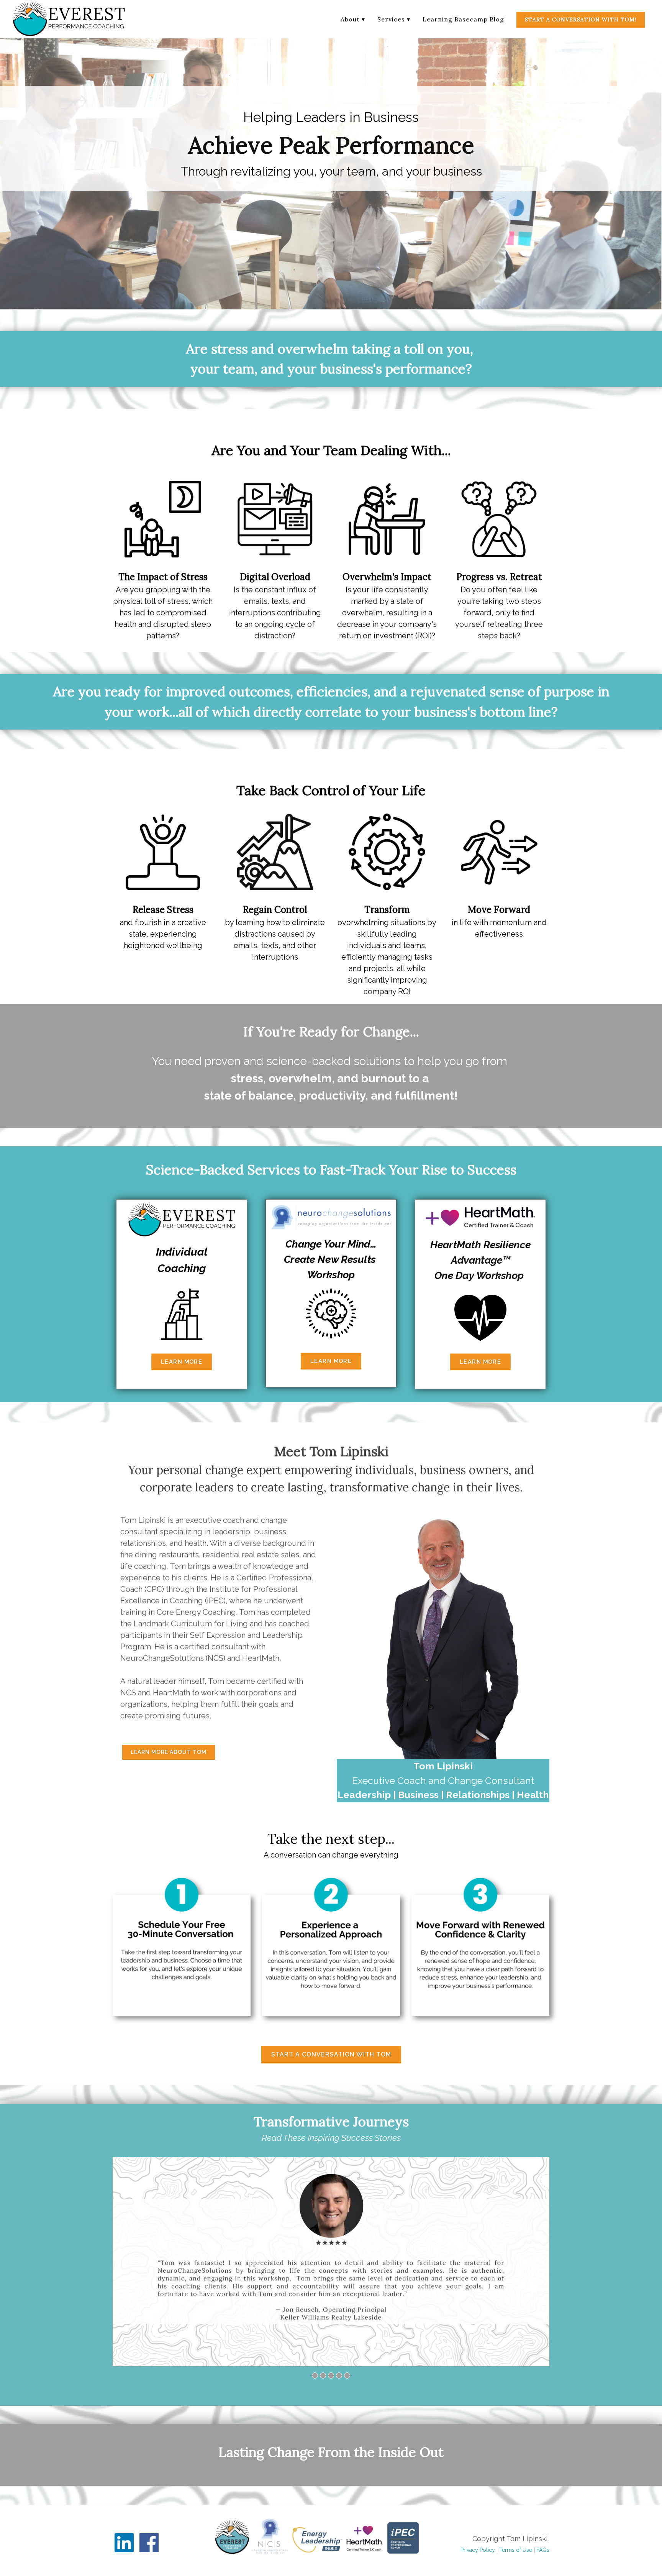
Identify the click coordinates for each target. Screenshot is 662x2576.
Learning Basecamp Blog (463, 19)
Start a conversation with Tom (331, 2054)
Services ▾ (394, 19)
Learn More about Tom (169, 1752)
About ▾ (353, 19)
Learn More (182, 1362)
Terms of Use (516, 2550)
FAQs (543, 2550)
